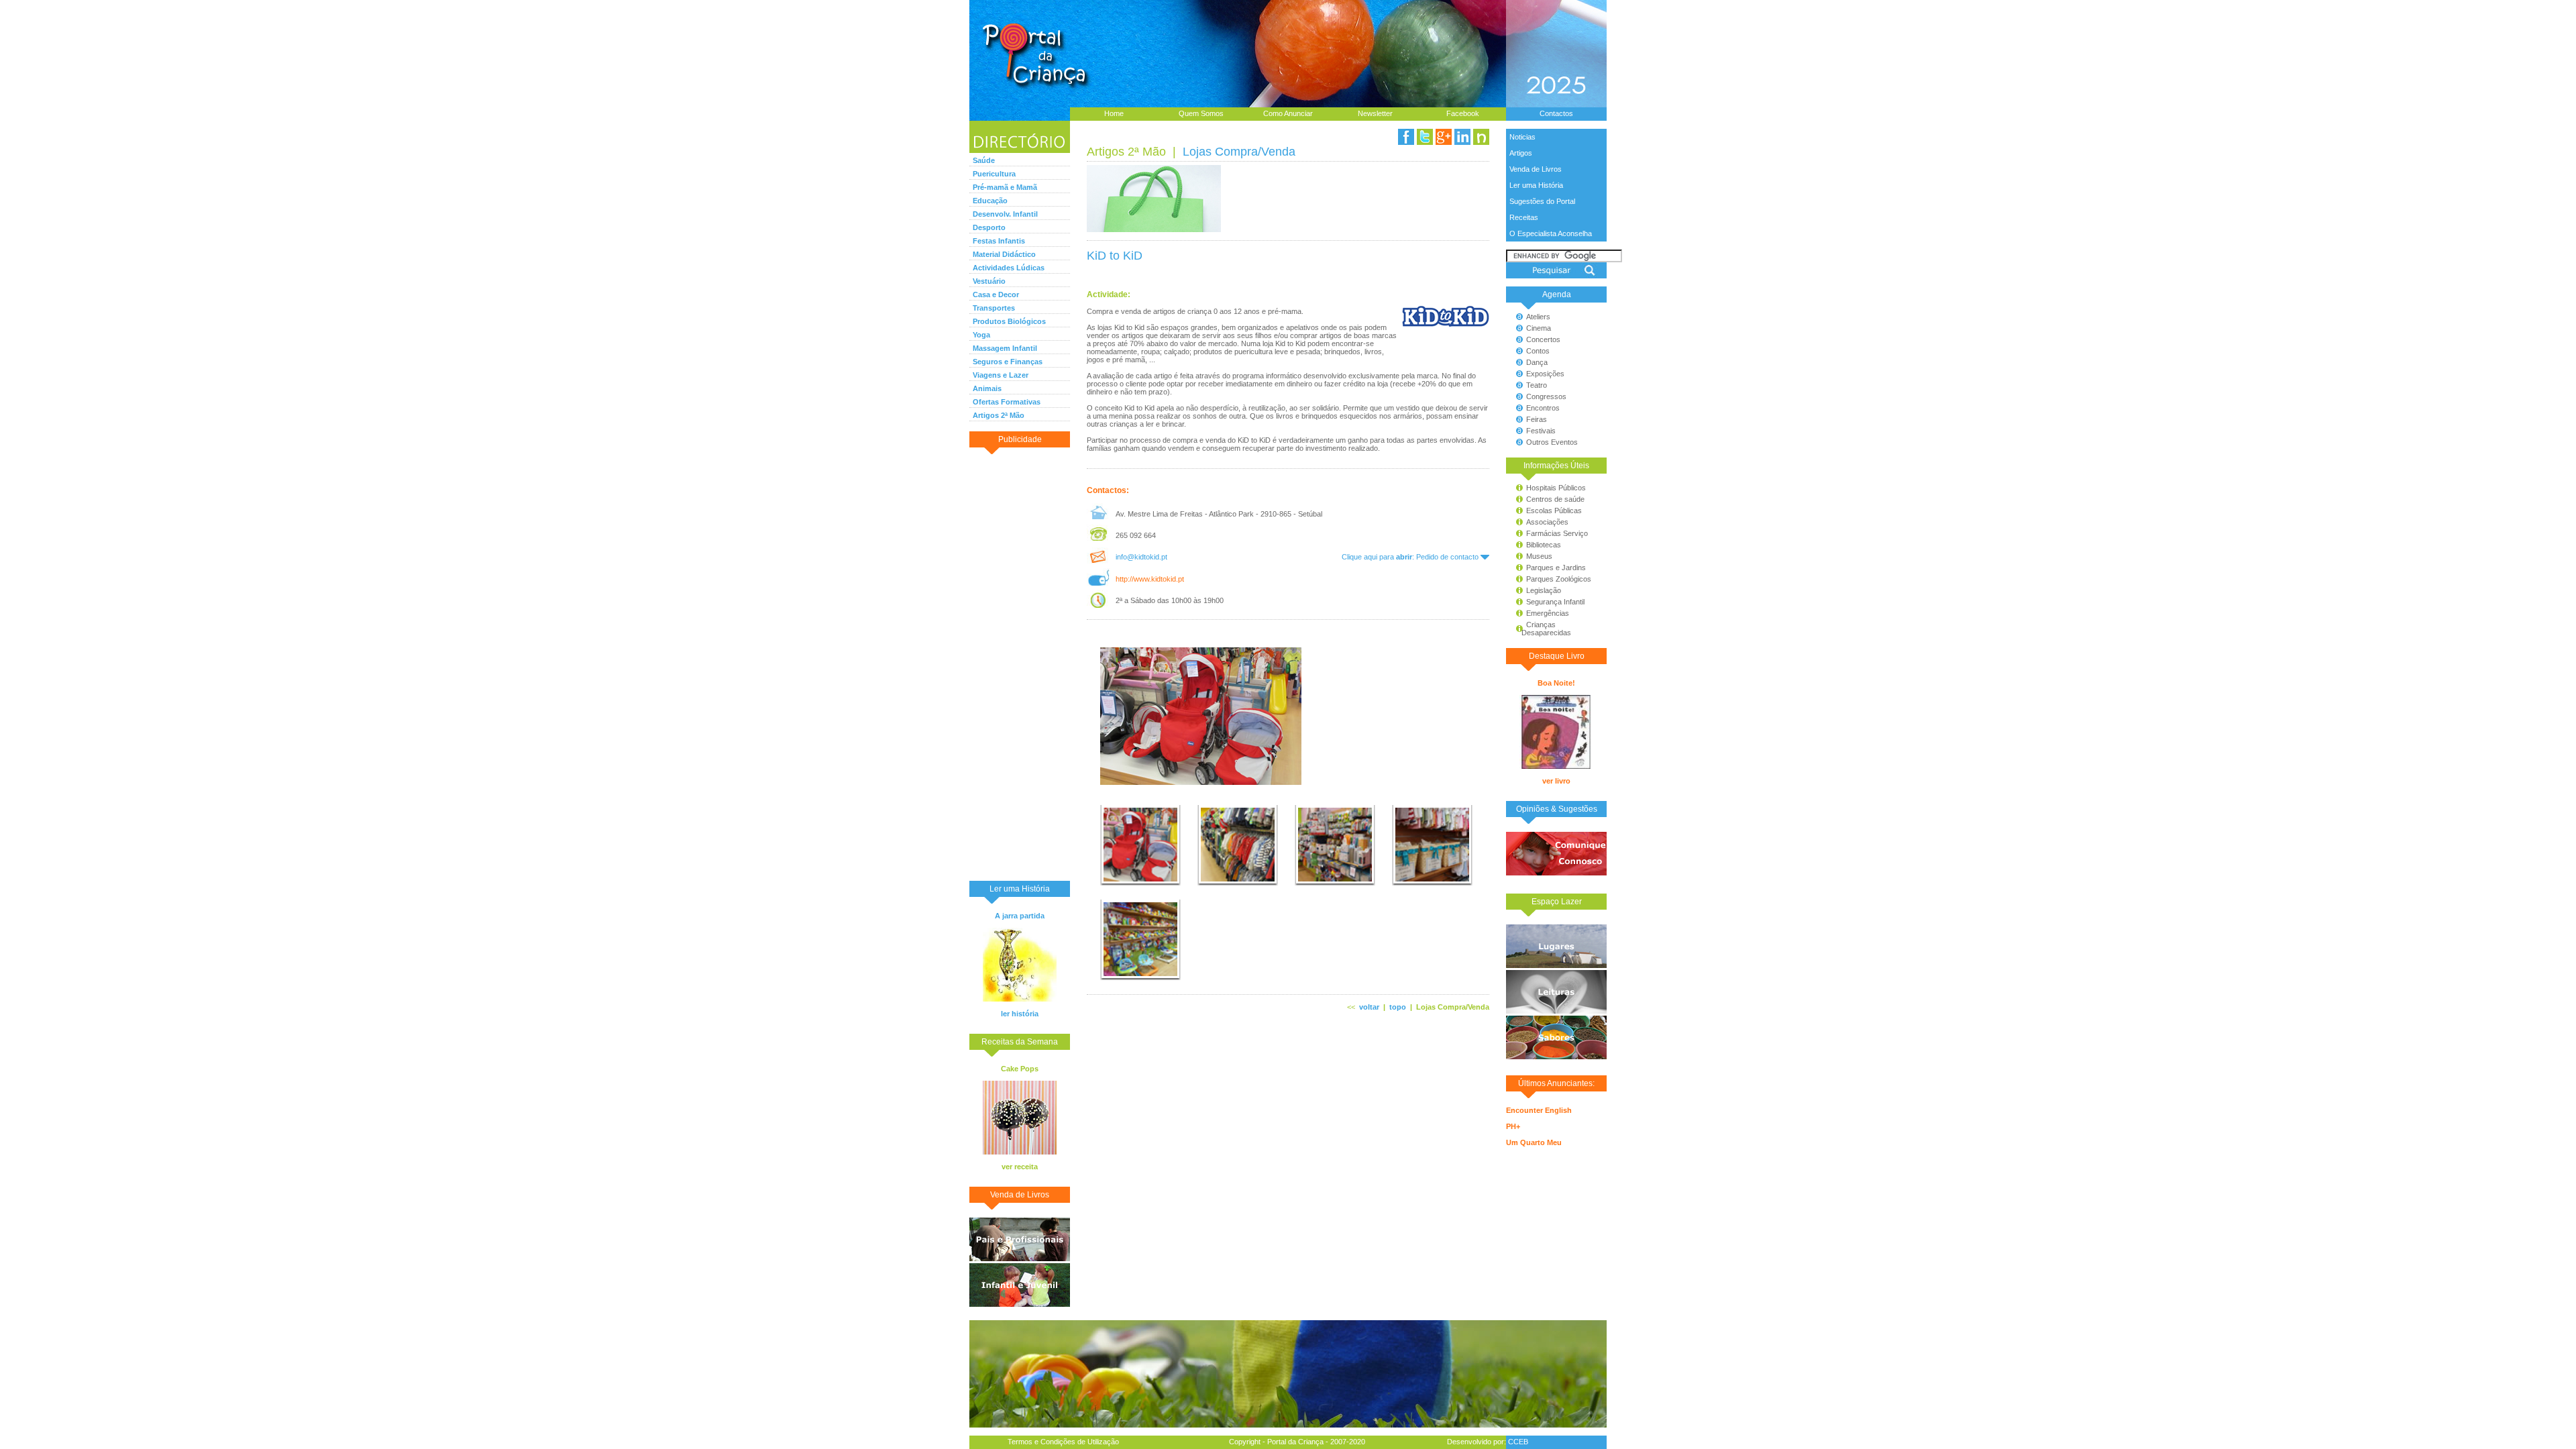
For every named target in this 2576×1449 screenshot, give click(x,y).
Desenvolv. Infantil (1005, 214)
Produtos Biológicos (1009, 321)
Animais (987, 388)
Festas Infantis (999, 241)
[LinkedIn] (1462, 137)
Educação (990, 201)
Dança (1537, 362)
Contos (1538, 351)
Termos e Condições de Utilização (1063, 1442)
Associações (1547, 522)
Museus (1539, 556)
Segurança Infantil (1555, 602)
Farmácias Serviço (1557, 533)
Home (1114, 113)
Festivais (1541, 431)
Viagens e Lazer (1001, 375)
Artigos (1521, 153)
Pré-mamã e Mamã (1005, 187)
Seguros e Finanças (1008, 362)
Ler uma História (1536, 185)
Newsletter (1375, 113)
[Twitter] (1425, 137)
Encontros (1543, 408)
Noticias (1522, 137)
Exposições (1545, 374)
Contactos (1556, 113)
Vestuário (989, 281)
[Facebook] (1406, 137)
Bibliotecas (1544, 545)
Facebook (1463, 113)
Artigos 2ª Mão (999, 415)
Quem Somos (1201, 113)
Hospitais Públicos (1556, 488)
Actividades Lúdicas (1009, 268)
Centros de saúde (1555, 499)
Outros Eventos (1552, 442)
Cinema (1539, 328)
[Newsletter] (1481, 137)
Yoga (981, 335)
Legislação (1544, 590)
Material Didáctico (1004, 254)
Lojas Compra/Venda (1239, 152)
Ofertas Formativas (1007, 402)
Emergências (1548, 613)
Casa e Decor (996, 294)
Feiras (1537, 419)
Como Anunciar (1288, 113)
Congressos (1546, 396)
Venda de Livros (1536, 169)
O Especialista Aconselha (1551, 233)
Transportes (994, 308)
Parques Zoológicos (1559, 579)
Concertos (1543, 339)
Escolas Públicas (1554, 511)
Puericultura (994, 174)
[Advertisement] (1020, 663)
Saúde (984, 160)
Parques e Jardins (1556, 568)
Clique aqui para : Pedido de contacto (1411, 557)
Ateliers (1538, 317)
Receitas (1524, 217)
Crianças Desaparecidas (1540, 629)
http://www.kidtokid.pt (1150, 579)
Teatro (1537, 385)
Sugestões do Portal (1542, 201)
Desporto (989, 227)
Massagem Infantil (1005, 348)
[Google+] (1444, 137)
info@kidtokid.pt (1141, 557)
